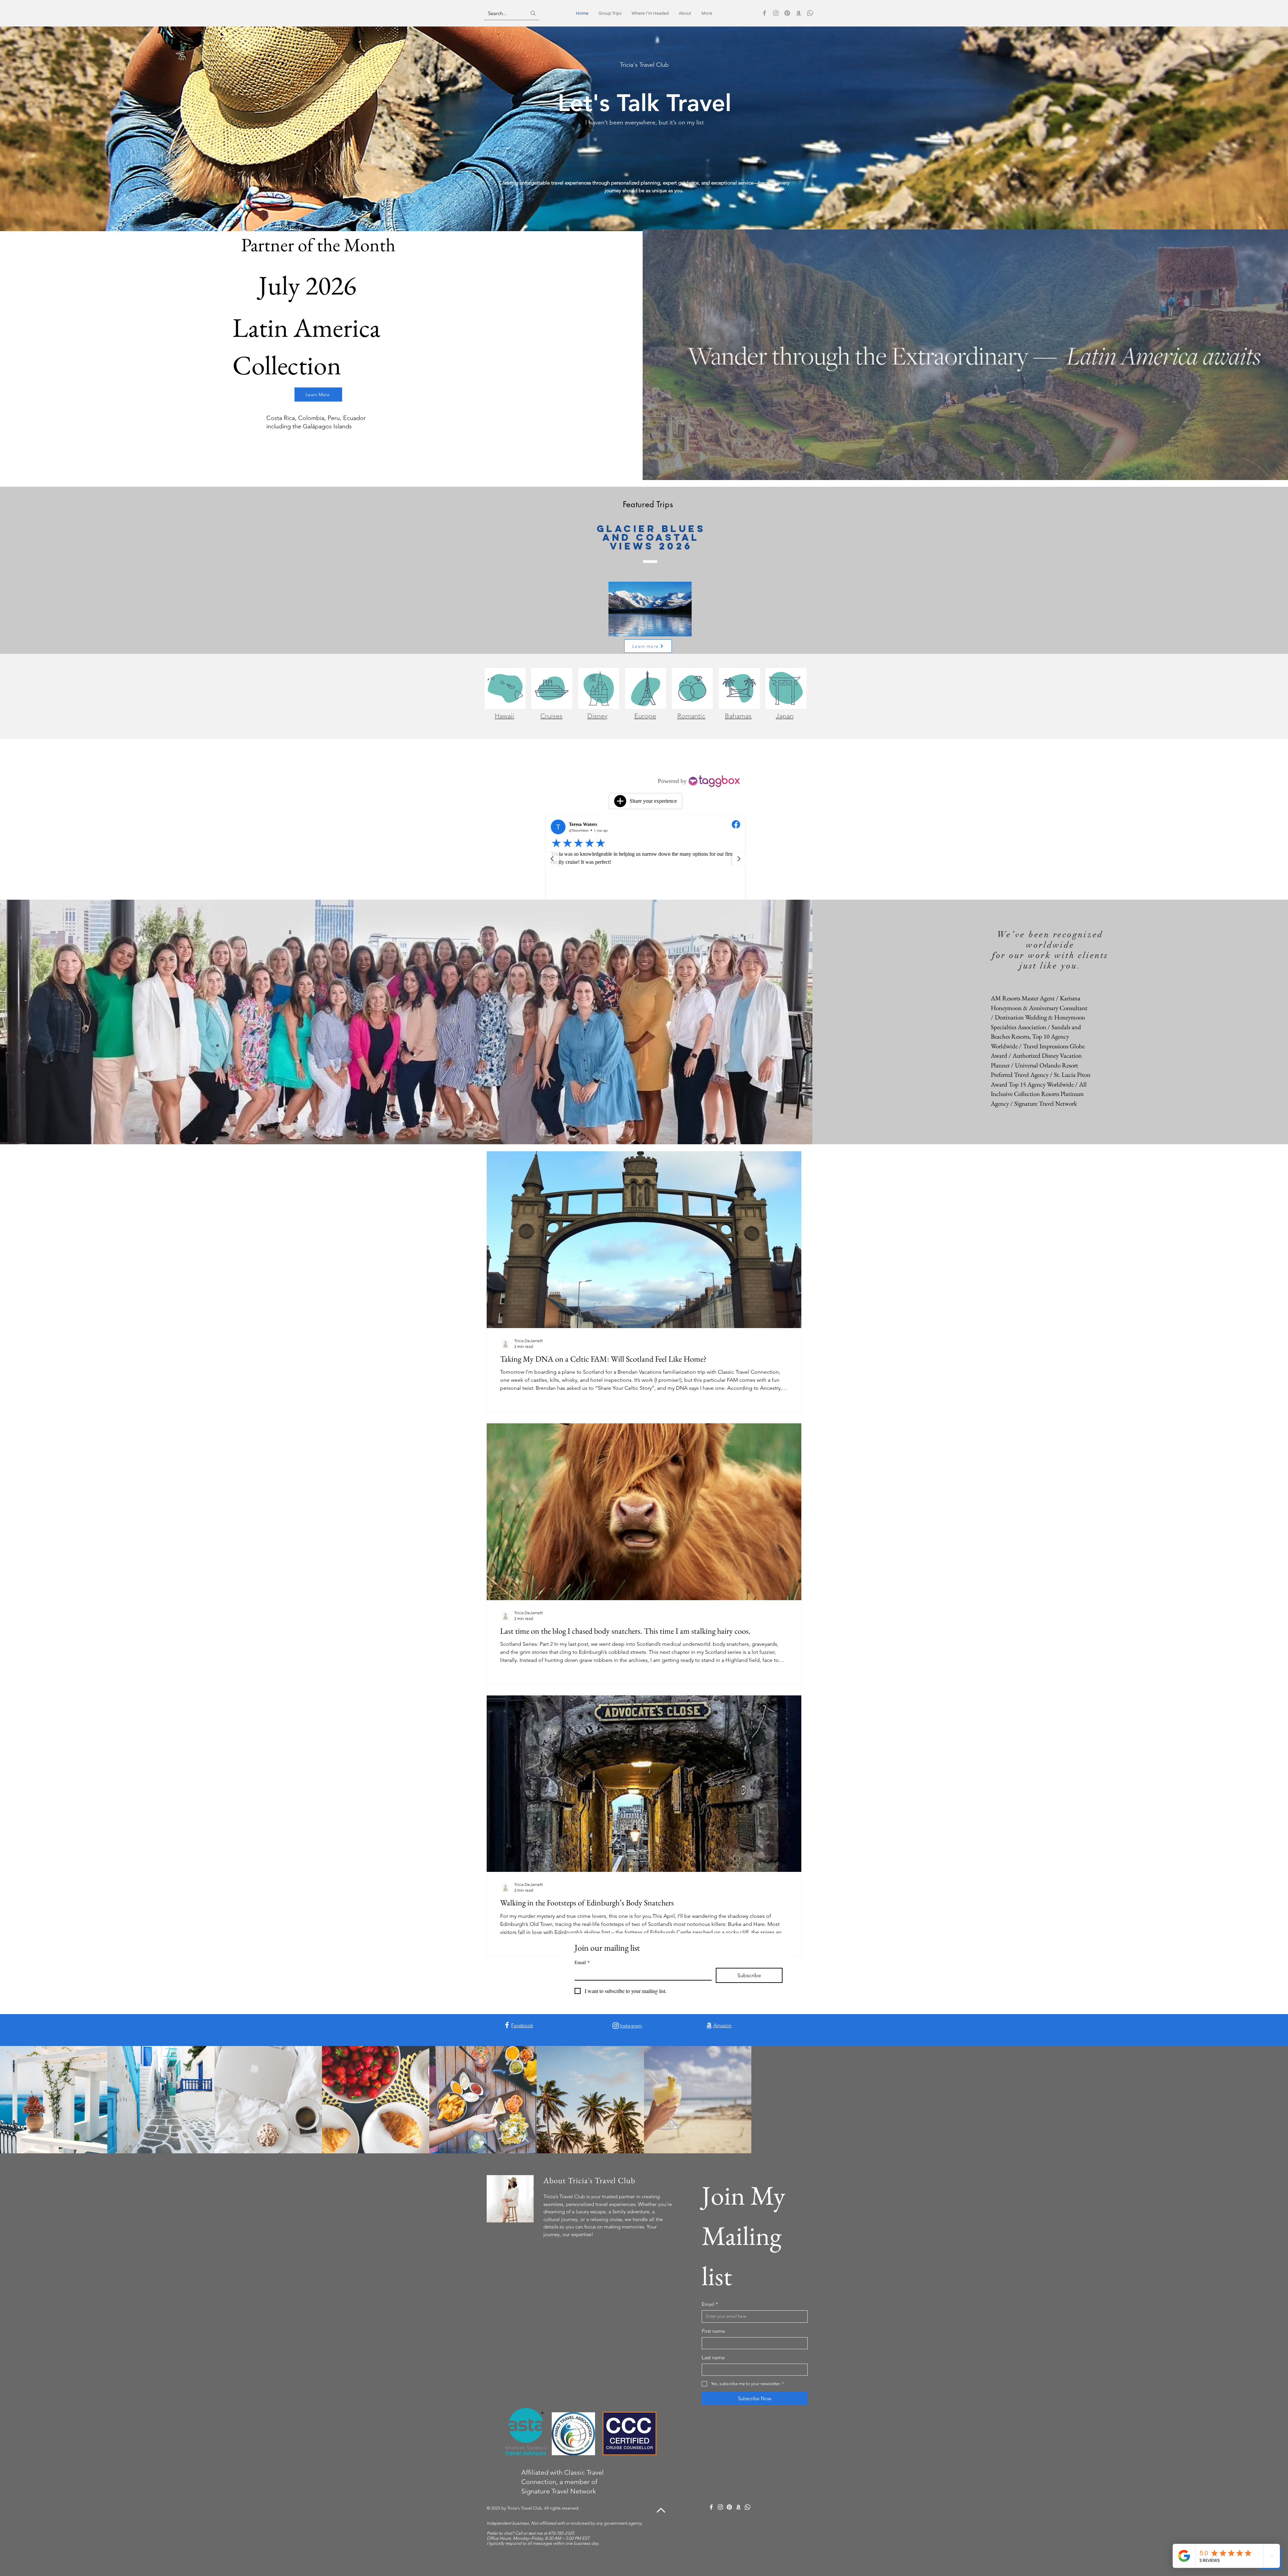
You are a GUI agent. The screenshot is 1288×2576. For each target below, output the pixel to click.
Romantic (691, 716)
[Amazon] (799, 13)
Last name (713, 2357)
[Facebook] (764, 13)
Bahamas (738, 716)
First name (713, 2331)
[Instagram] (776, 13)
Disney (597, 716)
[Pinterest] (787, 13)
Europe (645, 716)
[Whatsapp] (810, 13)
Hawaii (504, 716)
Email (582, 1962)
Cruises (551, 716)
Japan (785, 716)
